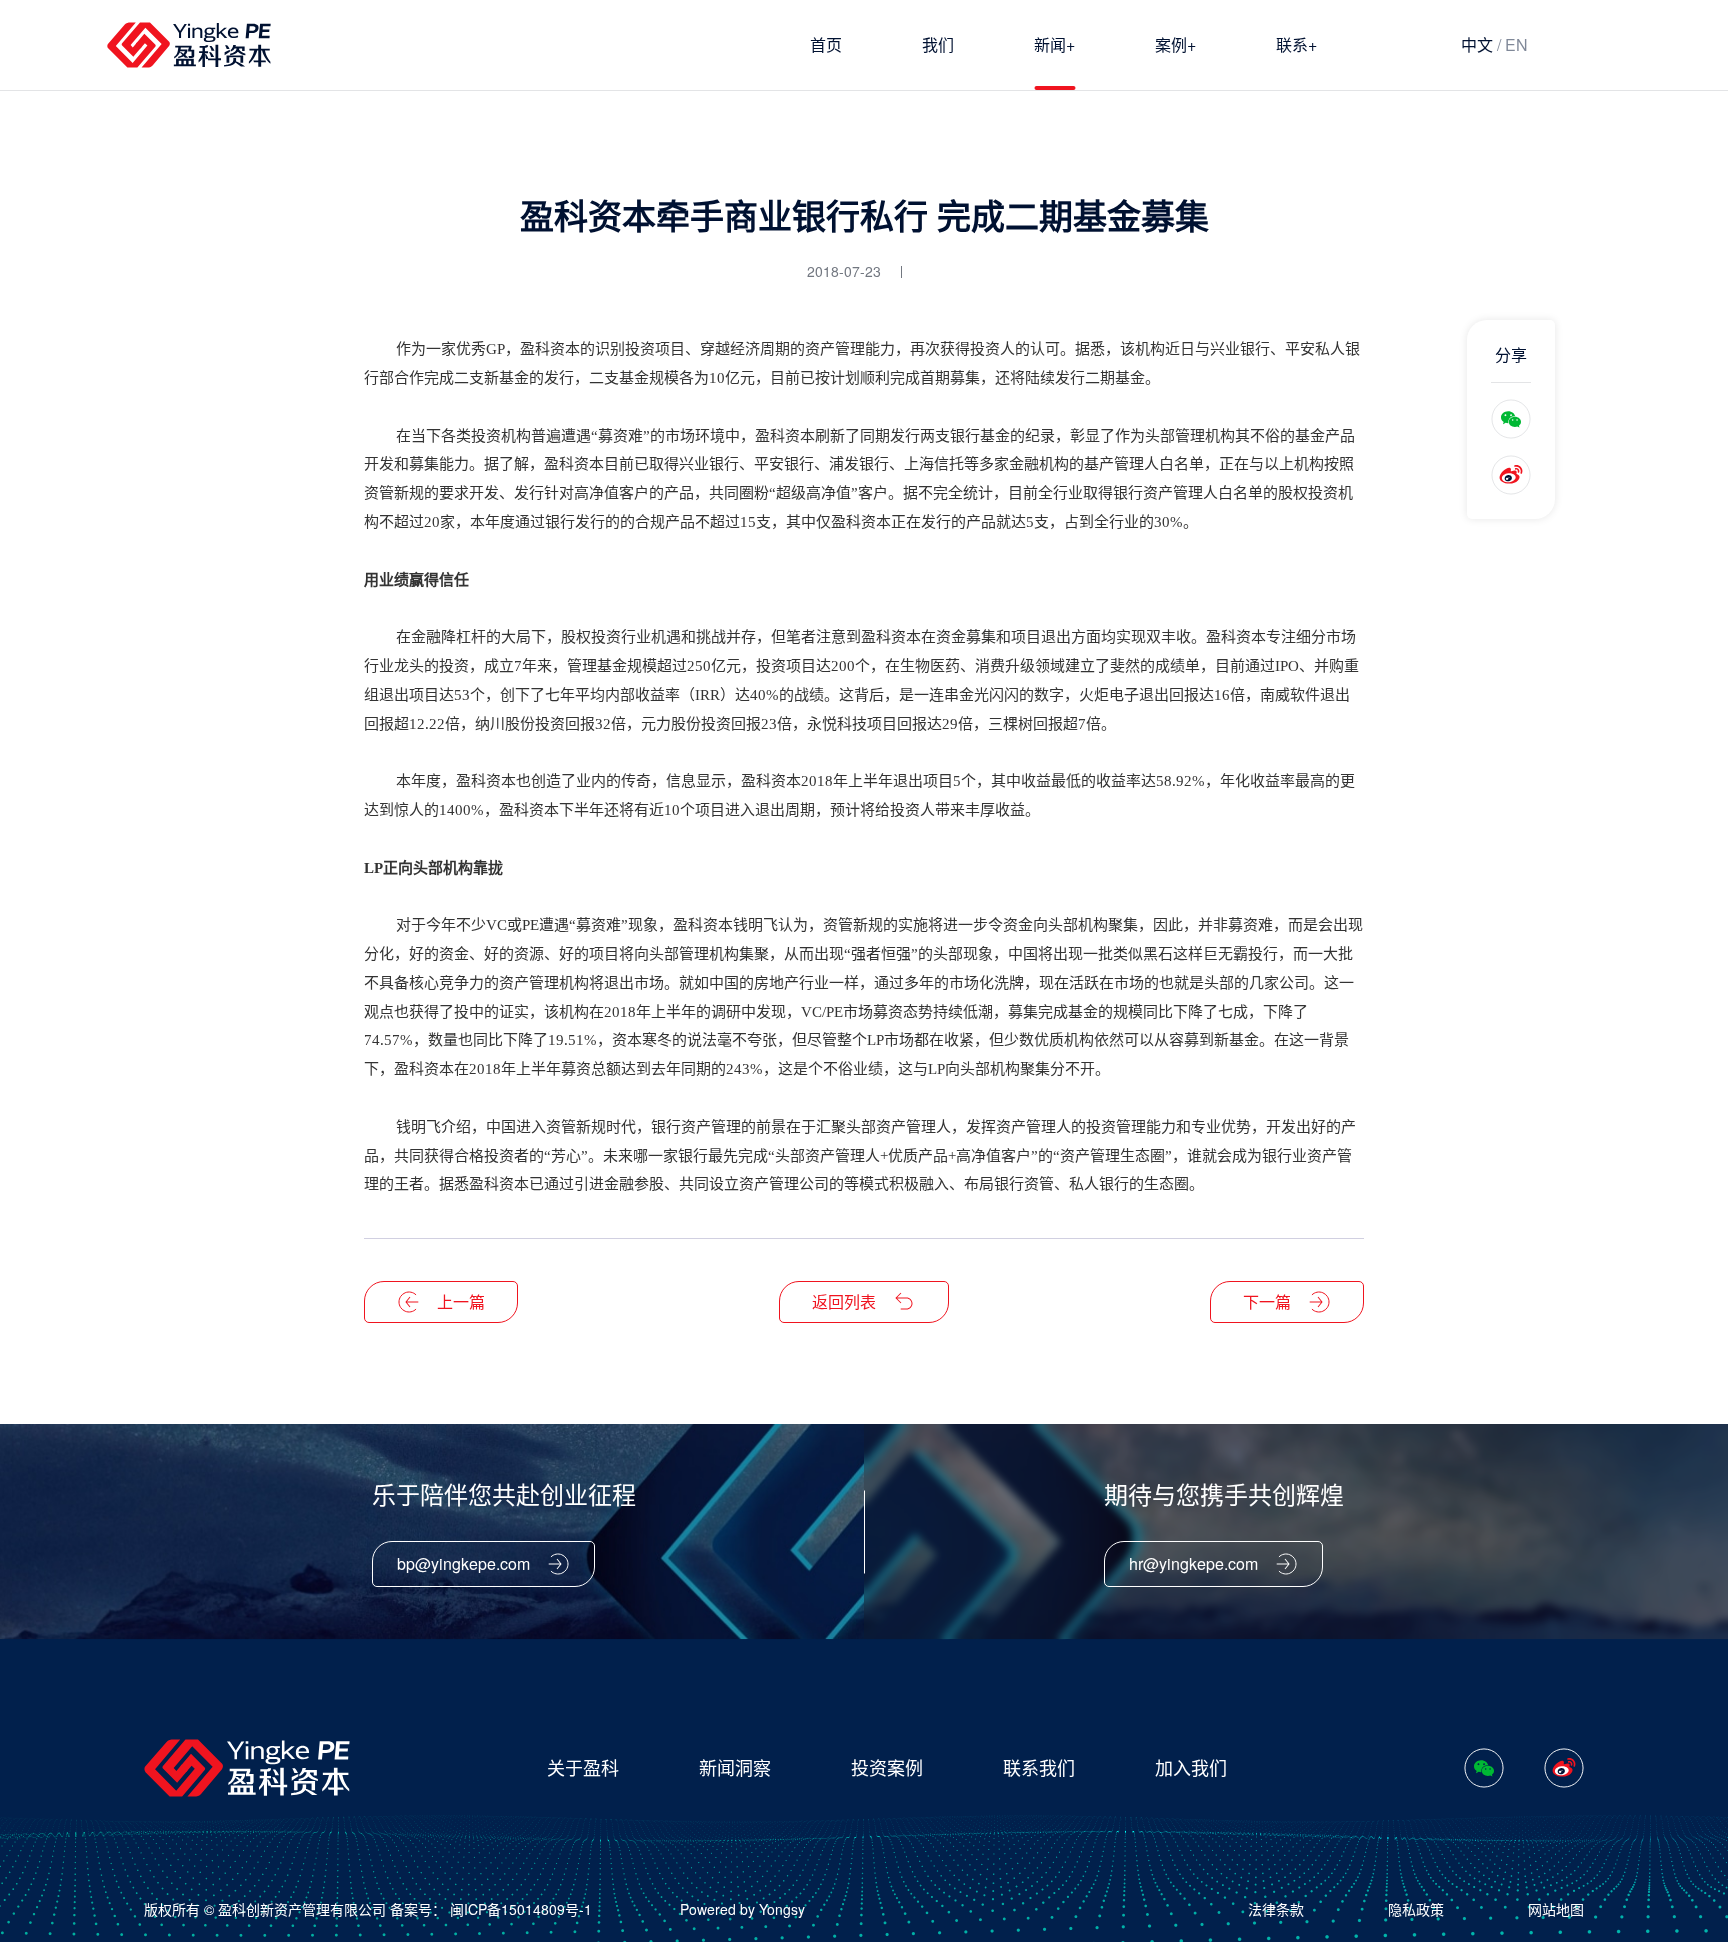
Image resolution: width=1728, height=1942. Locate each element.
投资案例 (887, 1767)
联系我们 (1039, 1767)
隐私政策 (1416, 1909)
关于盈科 (583, 1767)
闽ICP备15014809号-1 (521, 1909)
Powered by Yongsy (742, 1909)
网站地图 (1556, 1909)
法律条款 (1276, 1909)
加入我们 (1191, 1767)
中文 (1477, 44)
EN (1516, 44)
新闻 (1054, 44)
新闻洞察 (735, 1767)
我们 (938, 44)
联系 (1296, 44)
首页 (826, 44)
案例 (1175, 44)
